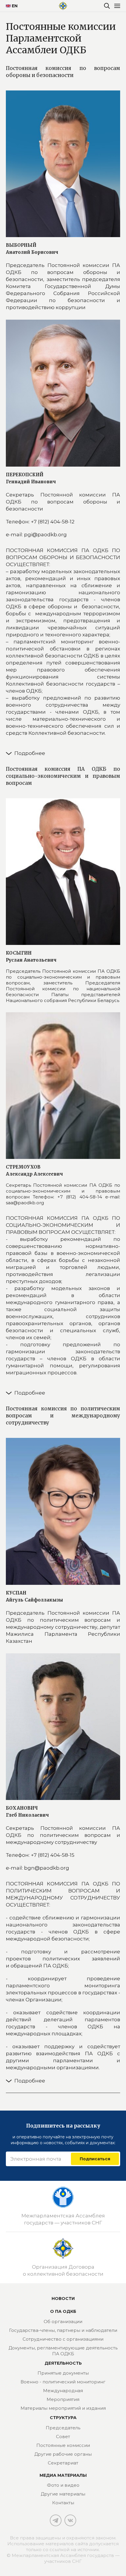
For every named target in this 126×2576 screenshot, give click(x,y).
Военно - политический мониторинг (63, 2382)
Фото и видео (63, 2485)
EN (12, 6)
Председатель (63, 2428)
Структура (63, 2418)
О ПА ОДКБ (63, 2311)
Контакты (63, 2503)
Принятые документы (63, 2373)
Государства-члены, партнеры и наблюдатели (63, 2330)
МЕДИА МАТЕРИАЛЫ (63, 2475)
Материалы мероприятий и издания (63, 2408)
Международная (63, 2391)
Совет (63, 2437)
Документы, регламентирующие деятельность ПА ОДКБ (63, 2351)
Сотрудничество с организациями (63, 2339)
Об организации (63, 2321)
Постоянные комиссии (63, 2445)
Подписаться (95, 2159)
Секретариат (63, 2463)
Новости (63, 2298)
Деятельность (63, 2363)
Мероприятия (63, 2399)
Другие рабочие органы (63, 2454)
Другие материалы (63, 2494)
